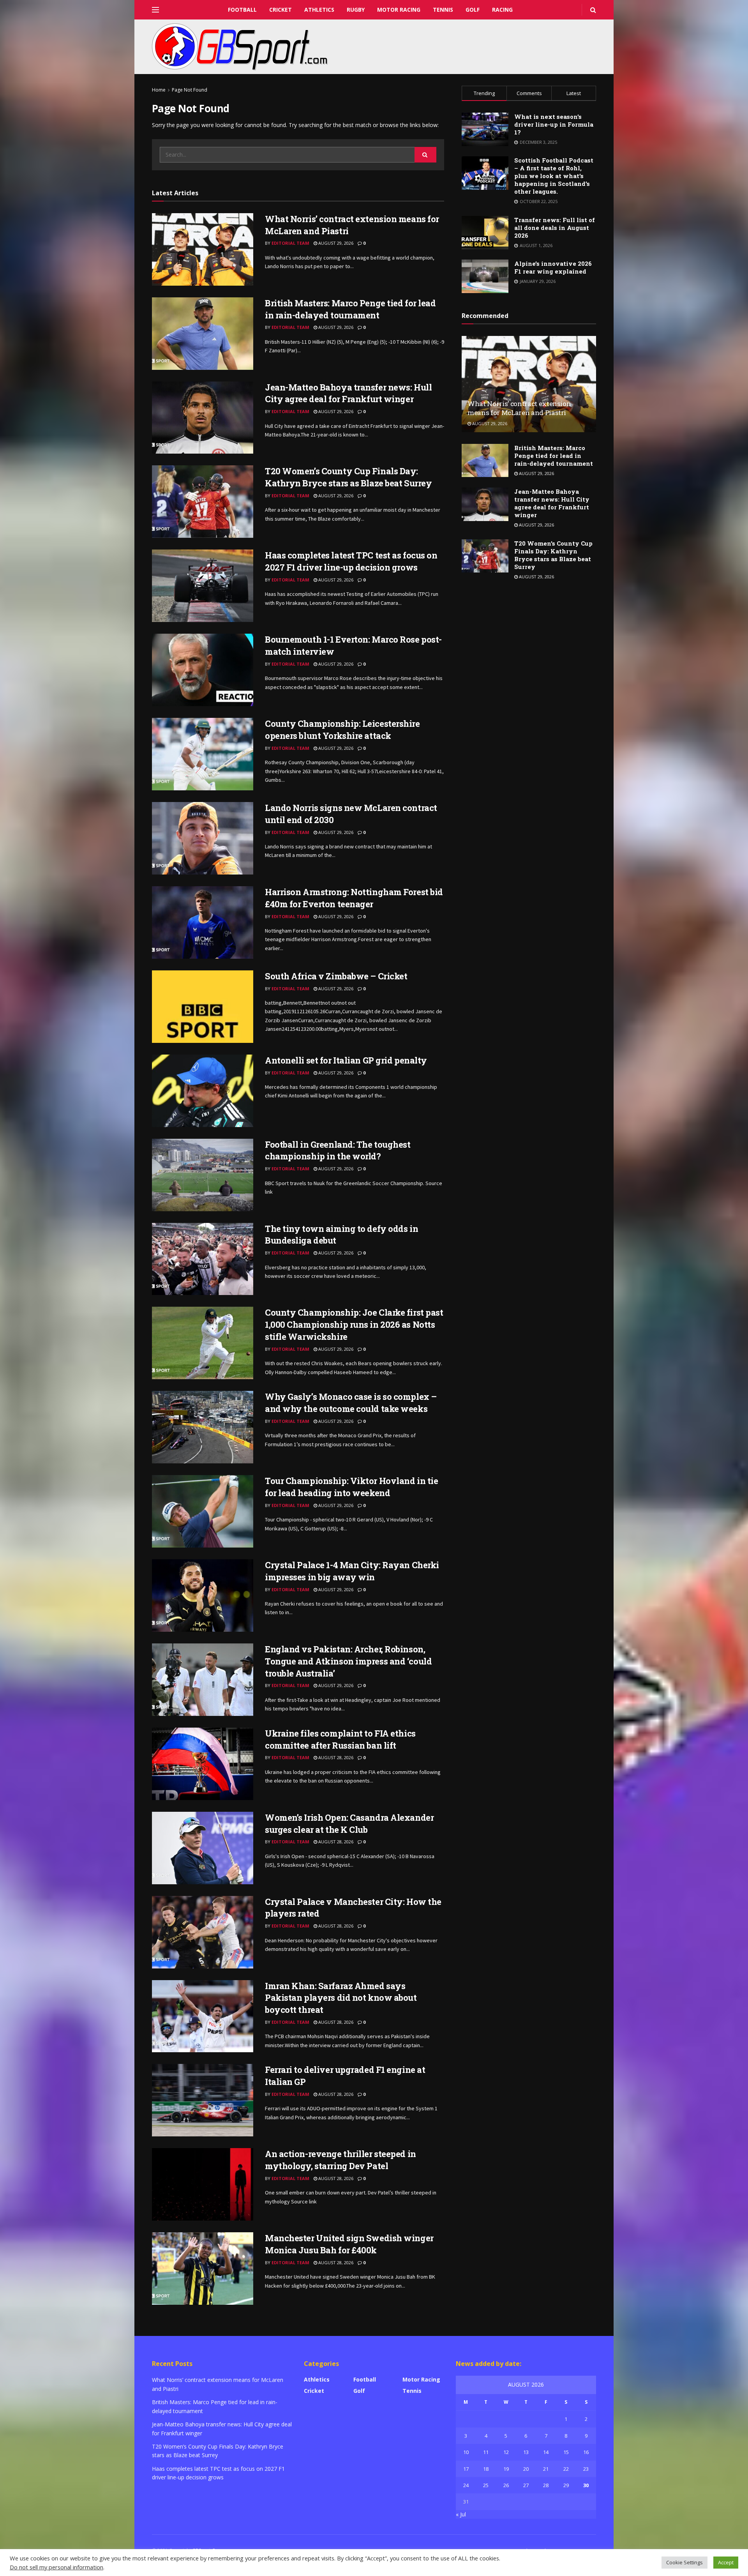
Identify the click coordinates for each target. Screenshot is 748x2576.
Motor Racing (399, 10)
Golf (473, 10)
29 (566, 2485)
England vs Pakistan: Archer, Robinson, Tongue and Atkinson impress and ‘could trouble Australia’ (348, 1661)
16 (586, 2452)
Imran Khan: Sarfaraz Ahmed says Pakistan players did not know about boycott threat (341, 1998)
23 (586, 2469)
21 (546, 2469)
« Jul (461, 2514)
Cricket (280, 10)
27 (526, 2485)
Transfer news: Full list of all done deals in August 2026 (555, 228)
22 (566, 2469)
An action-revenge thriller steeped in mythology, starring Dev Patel (340, 2160)
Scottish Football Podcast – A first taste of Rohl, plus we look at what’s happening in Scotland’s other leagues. (554, 176)
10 (466, 2452)
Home (159, 90)
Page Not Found (190, 90)
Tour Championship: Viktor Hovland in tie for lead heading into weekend (351, 1487)
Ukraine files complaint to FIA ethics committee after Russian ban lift (340, 1739)
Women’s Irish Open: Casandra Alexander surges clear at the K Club (349, 1823)
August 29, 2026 (335, 243)
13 (526, 2452)
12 (506, 2452)
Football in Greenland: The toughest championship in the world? (338, 1150)
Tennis (443, 10)
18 (486, 2469)
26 (506, 2485)
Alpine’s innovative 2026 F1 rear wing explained (553, 267)
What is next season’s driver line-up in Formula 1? (554, 124)
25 (486, 2485)
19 (506, 2469)
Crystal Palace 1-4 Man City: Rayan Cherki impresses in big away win (352, 1571)
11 (486, 2452)
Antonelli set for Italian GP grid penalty (346, 1060)
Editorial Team (290, 243)
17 (466, 2469)
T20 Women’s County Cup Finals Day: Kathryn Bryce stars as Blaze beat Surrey (348, 477)
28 (546, 2485)
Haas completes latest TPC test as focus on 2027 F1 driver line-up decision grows (351, 561)
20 (526, 2469)
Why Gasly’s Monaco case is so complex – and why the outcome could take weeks (351, 1403)
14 (546, 2452)
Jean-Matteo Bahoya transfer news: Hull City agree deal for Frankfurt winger (348, 393)
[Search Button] (425, 155)
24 (466, 2485)
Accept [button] (726, 2562)
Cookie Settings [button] (684, 2562)
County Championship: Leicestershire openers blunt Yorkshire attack (342, 730)
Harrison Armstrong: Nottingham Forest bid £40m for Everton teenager (354, 898)
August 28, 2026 (335, 1757)
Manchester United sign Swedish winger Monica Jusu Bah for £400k (349, 2244)
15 (566, 2452)
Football (242, 10)
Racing (502, 10)
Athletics (319, 10)
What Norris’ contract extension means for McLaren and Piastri (519, 408)
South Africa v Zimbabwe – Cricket (336, 976)
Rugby (356, 10)
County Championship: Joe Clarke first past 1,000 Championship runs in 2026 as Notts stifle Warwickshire (354, 1324)
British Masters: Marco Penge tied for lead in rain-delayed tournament (350, 309)
